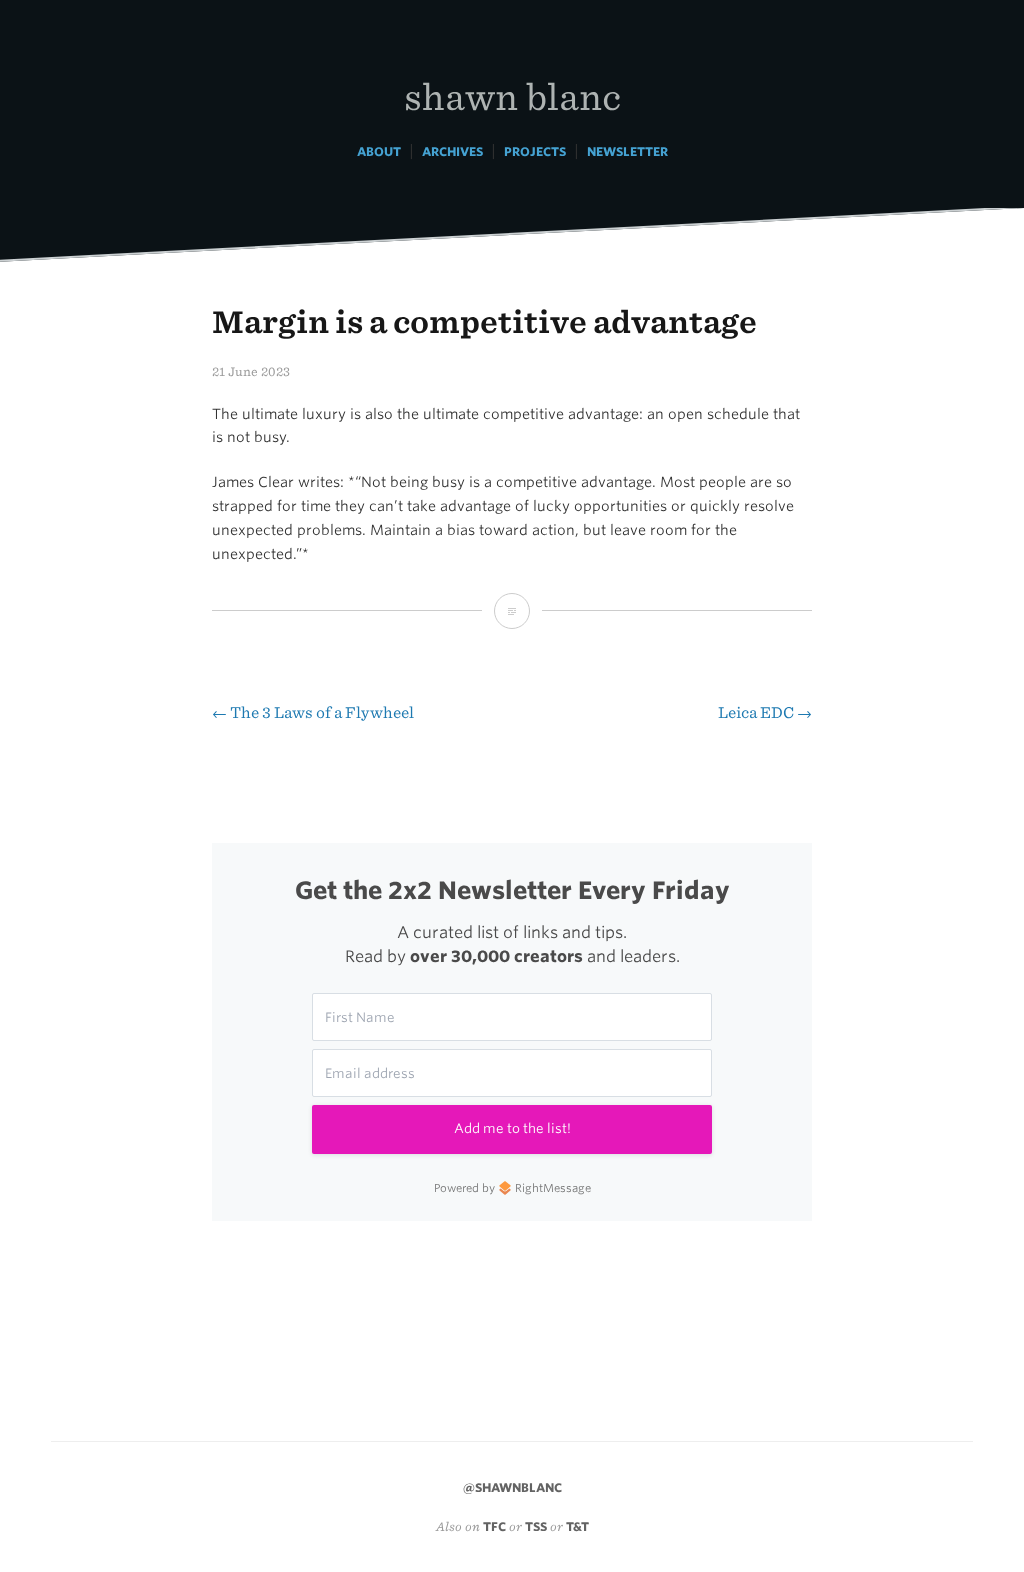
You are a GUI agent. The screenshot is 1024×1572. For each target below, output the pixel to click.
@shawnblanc (512, 1487)
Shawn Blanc (512, 95)
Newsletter (627, 151)
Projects (535, 151)
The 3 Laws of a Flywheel (313, 712)
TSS (536, 1526)
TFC (494, 1526)
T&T (577, 1526)
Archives (452, 151)
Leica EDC (765, 712)
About (379, 151)
